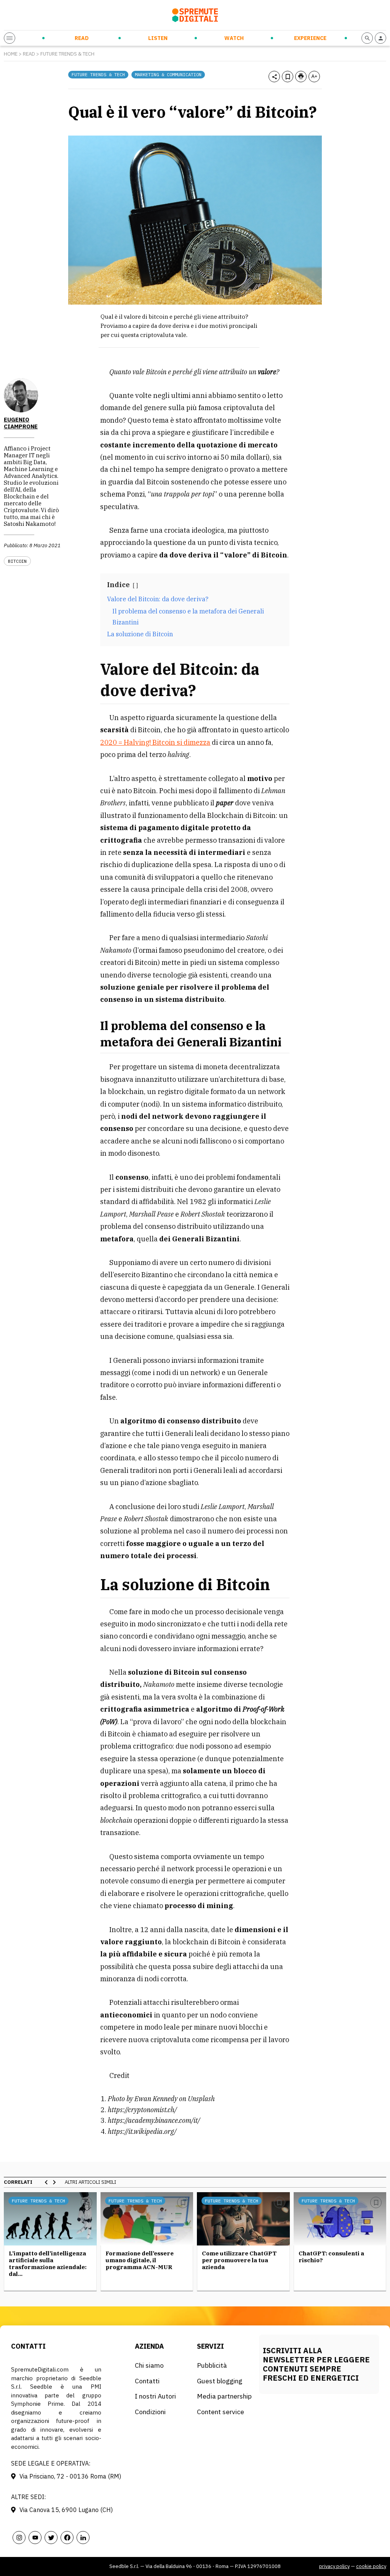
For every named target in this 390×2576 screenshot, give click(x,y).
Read (82, 38)
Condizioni (150, 2412)
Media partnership (224, 2396)
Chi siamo (149, 2365)
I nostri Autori (155, 2396)
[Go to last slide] (46, 2182)
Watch (234, 38)
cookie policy (371, 2566)
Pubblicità (212, 2365)
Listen (158, 38)
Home (11, 54)
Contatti (147, 2381)
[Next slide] (54, 2182)
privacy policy (334, 2566)
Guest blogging (220, 2381)
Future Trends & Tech (67, 54)
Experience (310, 38)
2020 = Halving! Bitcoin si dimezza (155, 742)
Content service (221, 2412)
